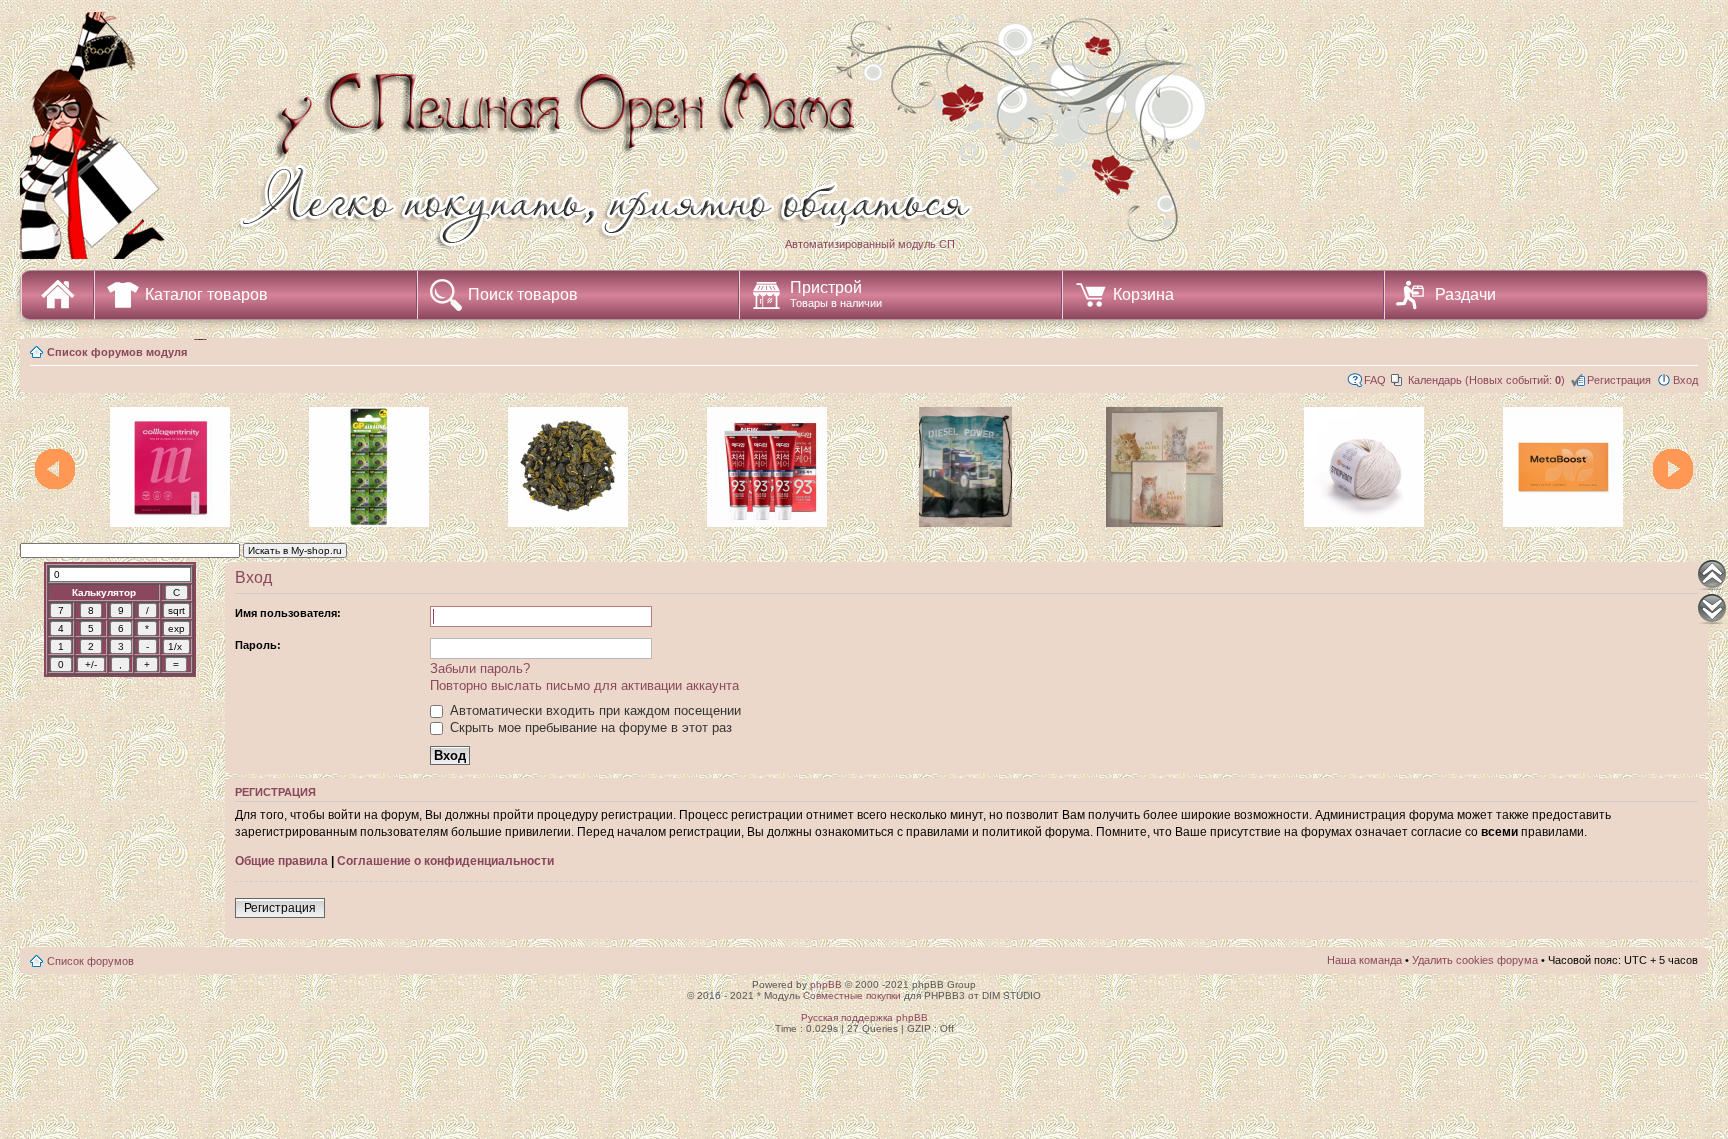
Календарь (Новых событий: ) (1486, 380)
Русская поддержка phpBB (864, 1017)
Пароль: (258, 645)
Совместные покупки (852, 995)
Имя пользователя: (288, 613)
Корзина (1143, 294)
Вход (1685, 380)
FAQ (1375, 380)
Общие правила (281, 861)
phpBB (826, 984)
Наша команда (1364, 960)
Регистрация (1619, 380)
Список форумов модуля (117, 352)
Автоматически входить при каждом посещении (593, 710)
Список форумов (90, 961)
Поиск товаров (523, 294)
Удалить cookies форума (1475, 960)
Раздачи (1465, 294)
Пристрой (836, 294)
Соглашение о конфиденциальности (445, 861)
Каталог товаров (206, 294)
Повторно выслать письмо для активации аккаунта (584, 685)
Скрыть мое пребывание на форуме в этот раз (589, 727)
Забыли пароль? (480, 668)
